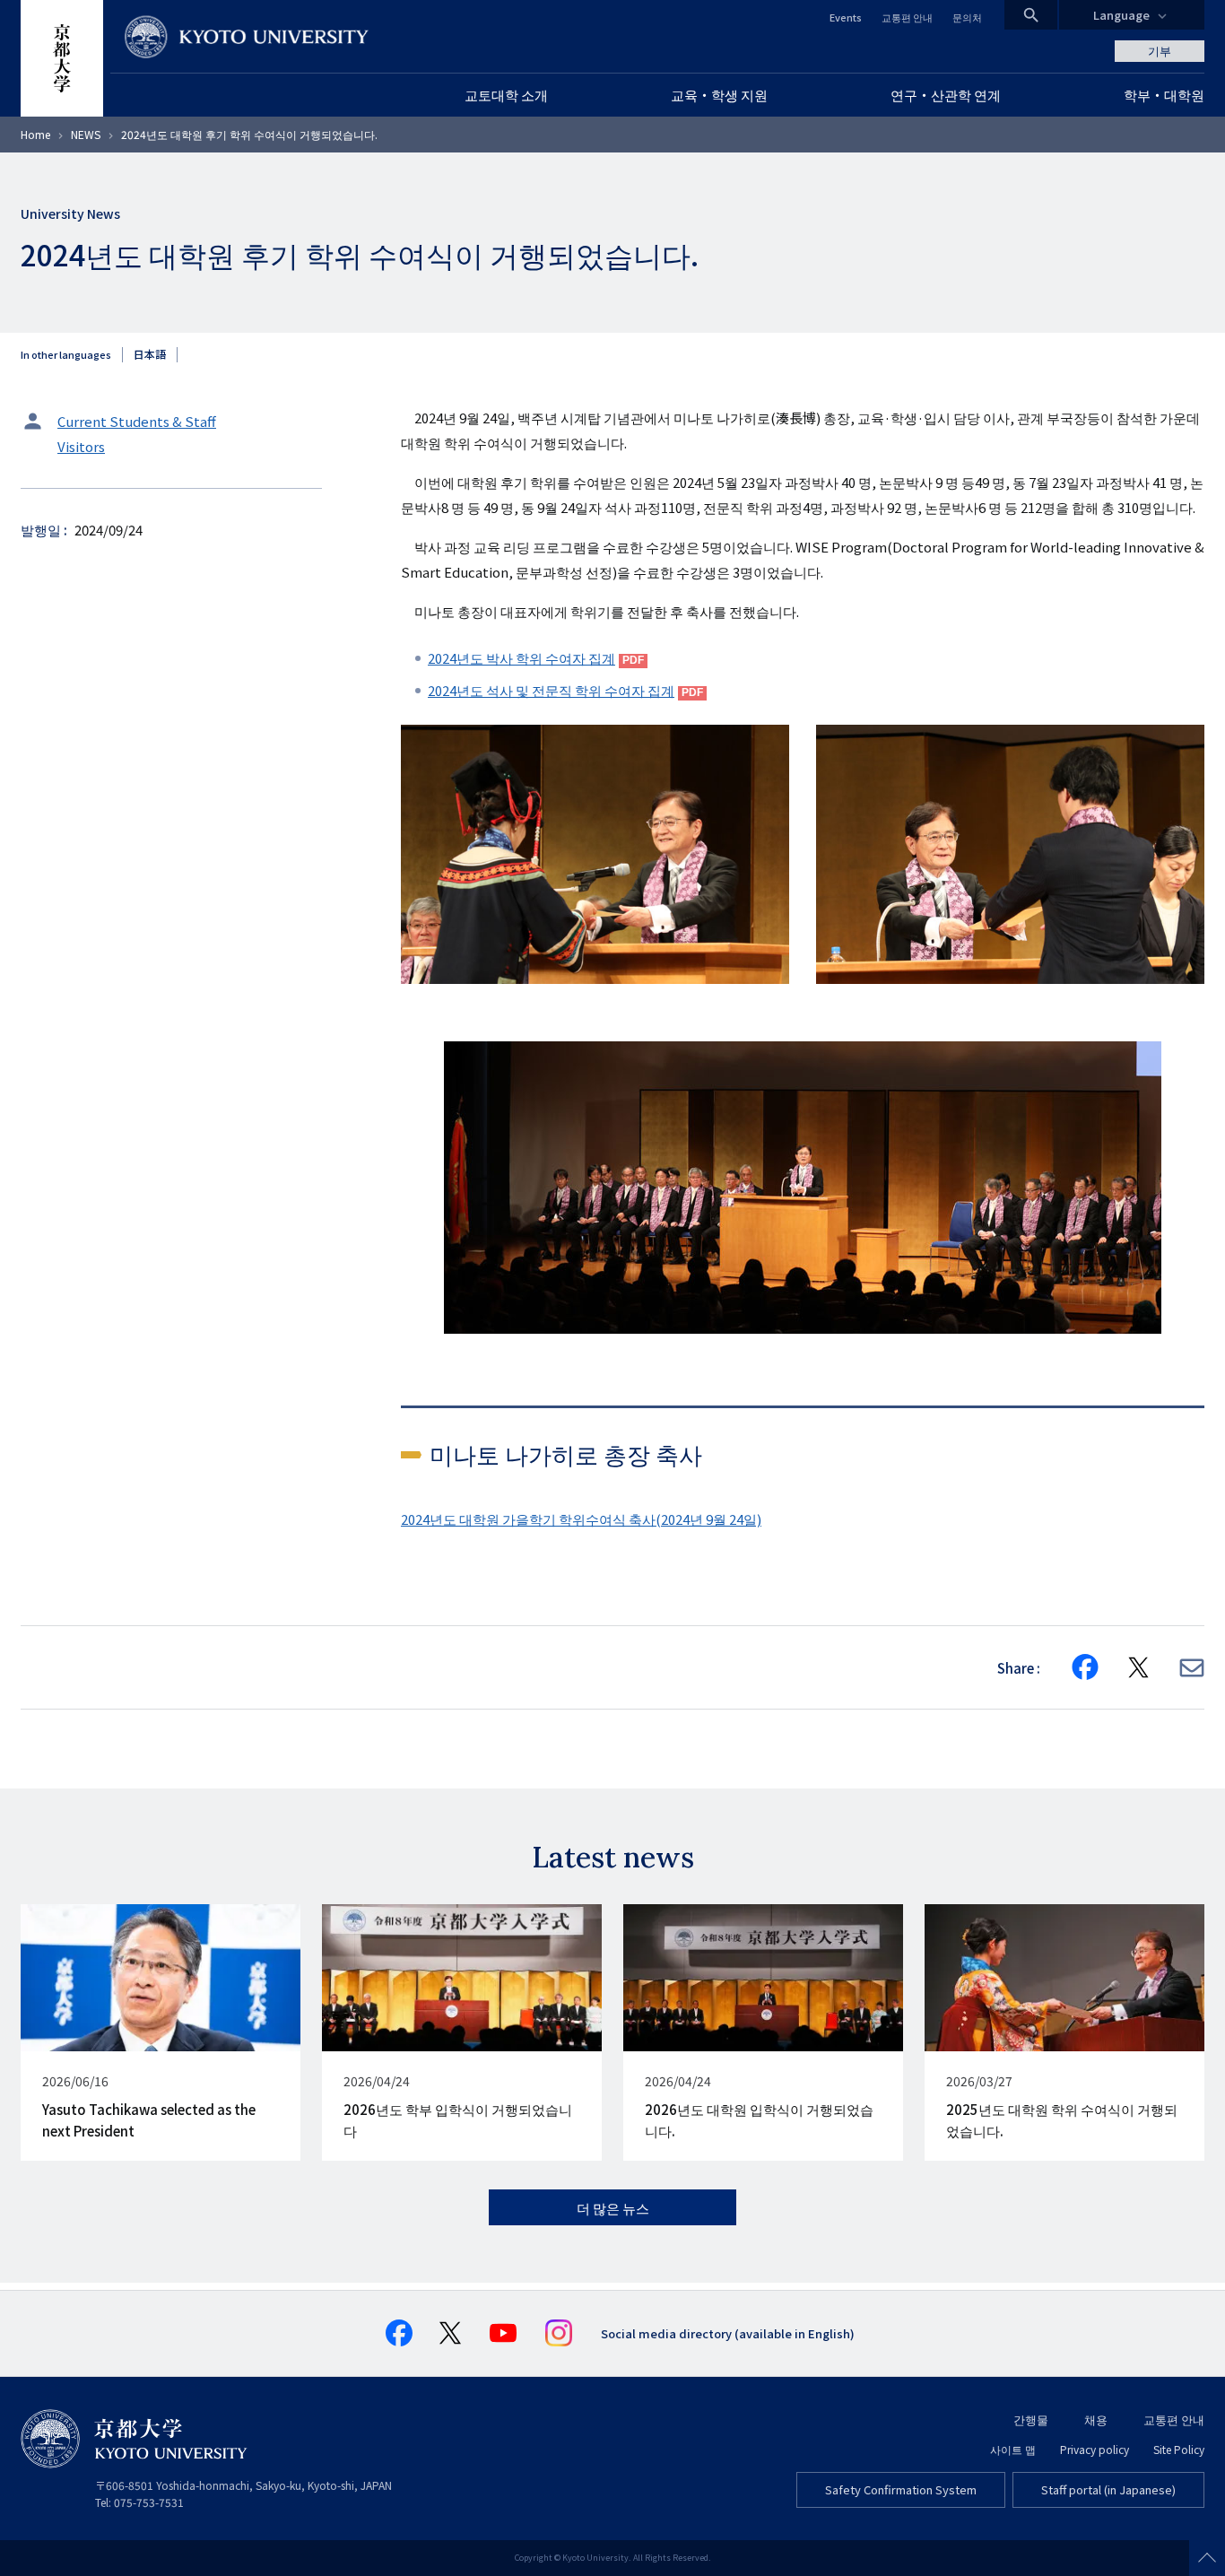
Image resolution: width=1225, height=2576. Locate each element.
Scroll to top (1207, 2558)
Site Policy (1179, 2449)
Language (1121, 15)
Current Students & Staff (137, 421)
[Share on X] (1139, 1667)
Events (846, 17)
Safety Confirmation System (901, 2489)
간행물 (1031, 2419)
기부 (1160, 51)
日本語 (150, 354)
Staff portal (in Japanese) (1108, 2489)
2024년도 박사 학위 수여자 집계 (521, 658)
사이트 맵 (1013, 2449)
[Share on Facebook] (1085, 1667)
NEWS (86, 134)
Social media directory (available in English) (728, 2333)
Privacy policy (1095, 2449)
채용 (1096, 2419)
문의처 (967, 17)
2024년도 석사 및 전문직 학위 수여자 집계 (551, 690)
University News (70, 213)
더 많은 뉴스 (613, 2208)
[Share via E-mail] (1192, 1668)
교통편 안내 (907, 17)
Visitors (81, 446)
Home (35, 134)
